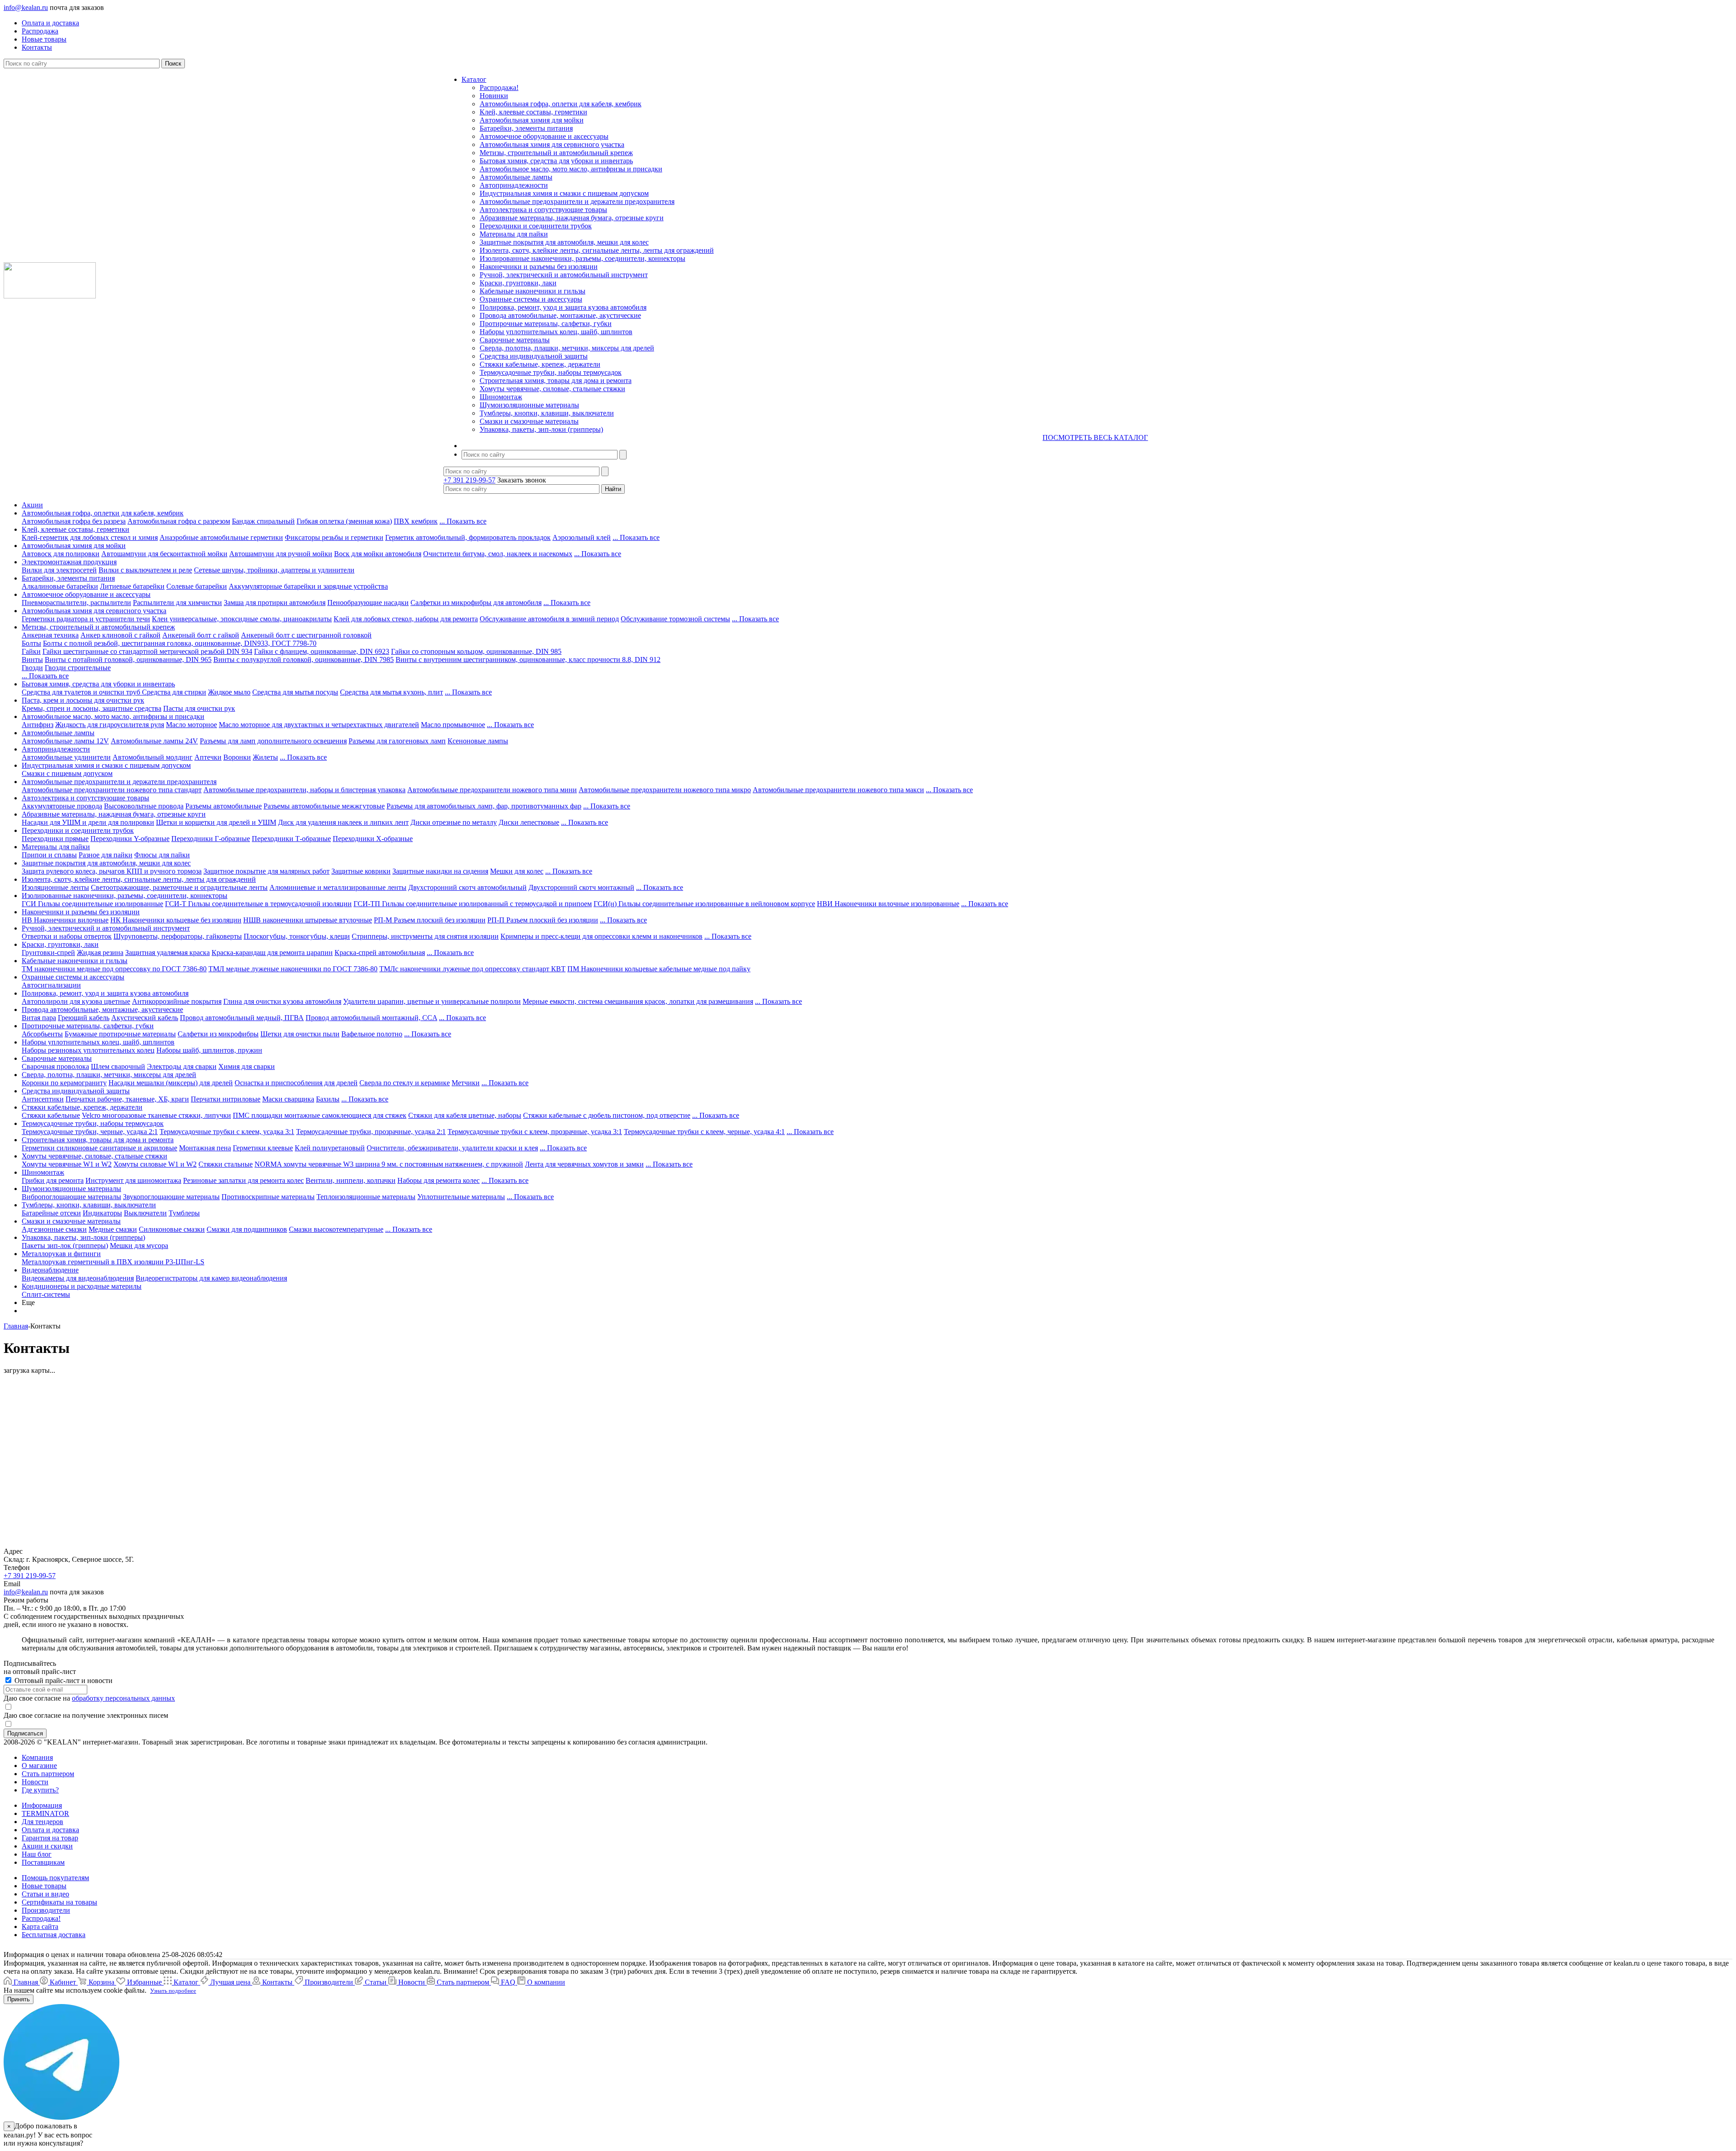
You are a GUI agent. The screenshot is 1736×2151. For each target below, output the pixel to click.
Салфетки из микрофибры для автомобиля (476, 603)
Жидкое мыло (229, 692)
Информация (42, 1805)
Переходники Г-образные (211, 839)
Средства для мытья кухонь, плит (392, 692)
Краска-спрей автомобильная (380, 953)
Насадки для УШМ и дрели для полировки (88, 822)
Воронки (237, 757)
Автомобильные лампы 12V (65, 741)
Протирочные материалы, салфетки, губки (546, 324)
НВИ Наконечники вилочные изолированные (888, 904)
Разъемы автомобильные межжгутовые (324, 806)
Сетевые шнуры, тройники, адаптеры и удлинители (274, 570)
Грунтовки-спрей (48, 953)
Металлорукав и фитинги (61, 1254)
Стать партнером (48, 1774)
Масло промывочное (453, 725)
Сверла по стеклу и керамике (405, 1083)
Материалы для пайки (514, 234)
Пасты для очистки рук (199, 708)
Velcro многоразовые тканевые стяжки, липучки (156, 1115)
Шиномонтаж (501, 397)
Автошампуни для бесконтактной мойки (164, 554)
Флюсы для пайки (162, 855)
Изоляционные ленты (55, 887)
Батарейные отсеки (51, 1213)
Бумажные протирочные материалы (120, 1034)
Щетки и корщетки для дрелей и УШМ (216, 822)
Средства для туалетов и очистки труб (82, 692)
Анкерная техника (50, 635)
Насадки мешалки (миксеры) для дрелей (171, 1083)
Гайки (31, 651)
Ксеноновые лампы (478, 741)
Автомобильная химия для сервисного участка (552, 144)
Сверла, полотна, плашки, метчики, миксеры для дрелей (567, 348)
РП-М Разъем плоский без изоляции (430, 920)
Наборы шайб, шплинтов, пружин (209, 1050)
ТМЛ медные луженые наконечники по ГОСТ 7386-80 (293, 969)
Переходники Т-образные (291, 839)
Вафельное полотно (372, 1034)
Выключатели (145, 1213)
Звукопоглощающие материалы (171, 1197)
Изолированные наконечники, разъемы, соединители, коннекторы (583, 258)
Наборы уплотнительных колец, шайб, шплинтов (556, 332)
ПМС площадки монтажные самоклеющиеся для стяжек (320, 1115)
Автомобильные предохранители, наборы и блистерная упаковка (304, 790)
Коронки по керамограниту (64, 1083)
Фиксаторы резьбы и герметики (334, 537)
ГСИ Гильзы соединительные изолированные (92, 904)
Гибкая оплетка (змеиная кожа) (344, 521)
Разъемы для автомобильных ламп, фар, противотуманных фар (484, 806)
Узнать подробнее (173, 1991)
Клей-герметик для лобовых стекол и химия (90, 537)
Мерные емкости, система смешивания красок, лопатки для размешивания (638, 1001)
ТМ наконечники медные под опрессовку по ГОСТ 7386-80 (114, 969)
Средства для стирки (174, 692)
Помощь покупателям (55, 1878)
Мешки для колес (517, 871)
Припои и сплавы (49, 855)
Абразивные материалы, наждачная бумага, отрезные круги (572, 218)
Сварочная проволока (55, 1066)
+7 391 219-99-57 (469, 480)
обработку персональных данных (123, 1698)
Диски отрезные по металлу (454, 822)
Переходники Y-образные (130, 839)
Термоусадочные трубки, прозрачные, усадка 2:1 (371, 1132)
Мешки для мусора (139, 1246)
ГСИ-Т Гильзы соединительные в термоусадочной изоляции (258, 904)
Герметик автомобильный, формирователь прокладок (468, 537)
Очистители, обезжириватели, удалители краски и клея (452, 1148)
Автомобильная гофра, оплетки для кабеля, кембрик (561, 104)
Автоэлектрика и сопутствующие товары (543, 210)
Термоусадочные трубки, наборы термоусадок (551, 372)
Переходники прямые (55, 839)
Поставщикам (43, 1862)
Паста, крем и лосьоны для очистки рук (83, 700)
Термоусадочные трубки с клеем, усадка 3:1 (227, 1132)
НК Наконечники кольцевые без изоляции (176, 920)
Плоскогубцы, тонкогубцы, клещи (297, 936)
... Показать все (463, 521)
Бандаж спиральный (263, 521)
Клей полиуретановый (330, 1148)
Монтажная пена (205, 1148)
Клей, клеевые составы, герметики (533, 112)
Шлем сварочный (118, 1066)
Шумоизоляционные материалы (529, 405)
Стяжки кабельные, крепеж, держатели (540, 364)
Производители (46, 1910)
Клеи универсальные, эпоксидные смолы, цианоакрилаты (242, 619)
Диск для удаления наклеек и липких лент (343, 822)
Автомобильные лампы (516, 177)
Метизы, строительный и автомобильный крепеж (556, 153)
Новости (35, 1782)
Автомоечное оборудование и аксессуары (544, 136)
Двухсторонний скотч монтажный (581, 887)
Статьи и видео (45, 1894)
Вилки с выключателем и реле (145, 570)
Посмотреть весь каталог (1095, 437)
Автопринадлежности (514, 185)
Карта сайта (40, 1926)
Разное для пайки (106, 855)
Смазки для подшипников (247, 1229)
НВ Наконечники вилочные (65, 920)
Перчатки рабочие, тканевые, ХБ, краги (127, 1099)
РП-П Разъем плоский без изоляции (543, 920)
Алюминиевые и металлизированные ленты (338, 887)
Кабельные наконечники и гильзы (533, 291)
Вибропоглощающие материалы (71, 1197)
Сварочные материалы (515, 340)
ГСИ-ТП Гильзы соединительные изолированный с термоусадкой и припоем (473, 904)
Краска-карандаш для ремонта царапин (272, 953)
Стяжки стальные (226, 1164)
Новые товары (44, 1886)
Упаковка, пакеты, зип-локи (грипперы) (541, 429)
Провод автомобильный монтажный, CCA (371, 1018)
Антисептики (43, 1099)
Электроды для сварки (182, 1066)
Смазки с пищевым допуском (67, 773)
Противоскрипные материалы (268, 1197)
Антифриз (38, 725)
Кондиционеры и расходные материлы (82, 1286)
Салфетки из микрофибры (218, 1034)
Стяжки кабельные (51, 1115)
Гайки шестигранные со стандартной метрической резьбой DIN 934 (147, 651)
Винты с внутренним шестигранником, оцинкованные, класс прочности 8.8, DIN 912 (528, 659)
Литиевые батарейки (132, 586)
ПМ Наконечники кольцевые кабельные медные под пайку (659, 969)
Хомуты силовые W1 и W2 (155, 1164)
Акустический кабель (145, 1018)
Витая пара (39, 1018)
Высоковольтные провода (144, 806)
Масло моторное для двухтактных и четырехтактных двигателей (319, 725)
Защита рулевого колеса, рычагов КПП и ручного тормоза (112, 871)
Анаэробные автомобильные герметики (221, 537)
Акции (32, 505)
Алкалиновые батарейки (60, 586)
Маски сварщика (288, 1099)
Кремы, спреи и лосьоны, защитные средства (92, 708)
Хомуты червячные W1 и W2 (67, 1164)
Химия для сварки (247, 1066)
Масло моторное (191, 725)
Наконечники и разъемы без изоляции (539, 267)
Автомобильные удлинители (66, 757)
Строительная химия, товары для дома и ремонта (556, 381)
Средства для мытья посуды (295, 692)
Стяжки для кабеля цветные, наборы (465, 1115)
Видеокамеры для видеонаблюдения (78, 1278)
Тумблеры (184, 1213)
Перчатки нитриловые (226, 1099)
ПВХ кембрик (416, 521)
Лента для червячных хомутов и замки (584, 1164)
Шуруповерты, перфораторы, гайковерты (178, 936)
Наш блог (37, 1854)
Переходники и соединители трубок (536, 226)
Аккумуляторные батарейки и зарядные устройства (308, 586)
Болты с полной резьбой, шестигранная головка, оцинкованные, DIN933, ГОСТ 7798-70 (180, 643)
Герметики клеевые (263, 1148)
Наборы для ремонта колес (439, 1180)
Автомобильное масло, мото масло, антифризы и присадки (571, 169)
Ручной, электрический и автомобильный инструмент (564, 275)
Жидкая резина (100, 953)
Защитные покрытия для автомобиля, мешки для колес (564, 242)
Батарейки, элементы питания (526, 128)
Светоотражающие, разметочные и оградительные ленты (179, 887)
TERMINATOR (45, 1813)
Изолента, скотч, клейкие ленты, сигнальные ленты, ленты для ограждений (597, 250)
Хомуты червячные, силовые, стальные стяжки (552, 389)
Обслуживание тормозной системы (675, 619)
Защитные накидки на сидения (440, 871)
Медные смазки (113, 1229)
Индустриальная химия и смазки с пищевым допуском (564, 193)
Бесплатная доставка (54, 1935)
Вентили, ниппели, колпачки (351, 1180)
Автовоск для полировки (61, 554)
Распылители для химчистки (177, 603)
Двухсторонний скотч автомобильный (467, 887)
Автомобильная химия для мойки (532, 120)
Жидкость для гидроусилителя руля (110, 725)
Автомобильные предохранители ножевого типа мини (492, 790)
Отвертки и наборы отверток (67, 936)
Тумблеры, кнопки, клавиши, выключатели (547, 413)
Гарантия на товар (50, 1838)
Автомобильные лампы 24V (154, 741)
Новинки (494, 96)
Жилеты (265, 757)
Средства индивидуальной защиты (534, 356)
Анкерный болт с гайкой (201, 635)
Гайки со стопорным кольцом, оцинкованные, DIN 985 (476, 651)
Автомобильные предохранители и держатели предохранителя (577, 201)
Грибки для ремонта (53, 1180)
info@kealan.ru (26, 7)
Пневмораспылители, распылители (76, 603)
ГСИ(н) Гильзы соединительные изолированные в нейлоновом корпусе (704, 904)
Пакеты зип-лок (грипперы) (65, 1246)
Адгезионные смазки (54, 1229)
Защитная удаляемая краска (167, 953)
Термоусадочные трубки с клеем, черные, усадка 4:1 (704, 1132)
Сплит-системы (46, 1294)
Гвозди (32, 668)
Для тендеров (42, 1822)
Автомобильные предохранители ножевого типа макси (838, 790)
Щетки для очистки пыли (300, 1034)
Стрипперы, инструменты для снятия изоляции (425, 936)
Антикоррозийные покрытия (177, 1001)
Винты (32, 659)
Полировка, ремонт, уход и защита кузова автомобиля (563, 307)
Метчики (466, 1083)
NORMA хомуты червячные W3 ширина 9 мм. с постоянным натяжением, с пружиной (389, 1164)
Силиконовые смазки (172, 1229)
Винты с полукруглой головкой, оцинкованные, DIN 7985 (304, 659)
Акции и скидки (47, 1846)
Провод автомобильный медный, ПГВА (242, 1018)
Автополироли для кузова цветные (76, 1001)
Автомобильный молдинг (153, 757)
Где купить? (40, 1790)
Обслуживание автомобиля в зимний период (549, 619)
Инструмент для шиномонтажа (133, 1180)
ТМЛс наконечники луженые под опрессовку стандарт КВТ (472, 969)
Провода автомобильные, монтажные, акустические (560, 315)
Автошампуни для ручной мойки (281, 554)
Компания (37, 1757)
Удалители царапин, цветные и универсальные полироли (432, 1001)
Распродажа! (499, 87)
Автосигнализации (51, 985)
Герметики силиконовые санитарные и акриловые (99, 1148)
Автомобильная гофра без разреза (74, 521)
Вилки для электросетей (59, 570)
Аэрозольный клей (582, 537)
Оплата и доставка (50, 1830)
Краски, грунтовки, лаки (518, 283)
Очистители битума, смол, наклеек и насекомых (498, 554)
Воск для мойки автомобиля (378, 554)
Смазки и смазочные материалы (529, 421)
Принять (19, 1999)
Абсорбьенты (42, 1034)
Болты (31, 643)
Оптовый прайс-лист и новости (63, 1681)
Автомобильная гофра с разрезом (179, 521)
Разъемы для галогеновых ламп (397, 741)
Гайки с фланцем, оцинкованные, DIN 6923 (322, 651)
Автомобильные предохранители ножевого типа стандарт (112, 790)
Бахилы (328, 1099)
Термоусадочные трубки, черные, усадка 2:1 (90, 1132)
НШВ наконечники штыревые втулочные (308, 920)
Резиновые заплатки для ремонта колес (243, 1180)
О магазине (39, 1766)
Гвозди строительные (78, 668)
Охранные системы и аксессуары (531, 299)
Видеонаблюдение (50, 1270)
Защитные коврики (361, 871)
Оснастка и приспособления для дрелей (296, 1083)
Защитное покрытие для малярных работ (267, 871)
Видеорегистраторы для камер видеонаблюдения (211, 1278)
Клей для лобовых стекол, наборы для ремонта (406, 619)
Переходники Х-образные (373, 839)
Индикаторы (102, 1213)
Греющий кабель (84, 1018)
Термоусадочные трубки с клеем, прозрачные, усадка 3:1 (535, 1132)
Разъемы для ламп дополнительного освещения (273, 741)
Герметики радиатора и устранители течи (86, 619)
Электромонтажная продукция (69, 562)
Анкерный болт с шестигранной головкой (306, 635)
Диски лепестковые (529, 822)
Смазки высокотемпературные (336, 1229)
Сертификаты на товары (59, 1902)
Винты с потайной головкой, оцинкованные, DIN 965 (128, 659)
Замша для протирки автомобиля (275, 603)
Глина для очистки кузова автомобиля (282, 1001)
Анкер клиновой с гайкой (120, 635)
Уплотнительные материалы (461, 1197)
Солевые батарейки (197, 586)
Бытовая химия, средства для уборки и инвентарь (556, 161)
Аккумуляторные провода (62, 806)
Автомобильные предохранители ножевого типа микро (665, 790)
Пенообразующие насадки (368, 603)
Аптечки (208, 757)
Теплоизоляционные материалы (366, 1197)
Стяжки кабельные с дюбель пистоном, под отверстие (607, 1115)
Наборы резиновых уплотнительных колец (88, 1050)
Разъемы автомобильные (224, 806)
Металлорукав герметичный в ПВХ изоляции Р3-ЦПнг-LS (113, 1262)
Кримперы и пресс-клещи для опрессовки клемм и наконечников (601, 936)
